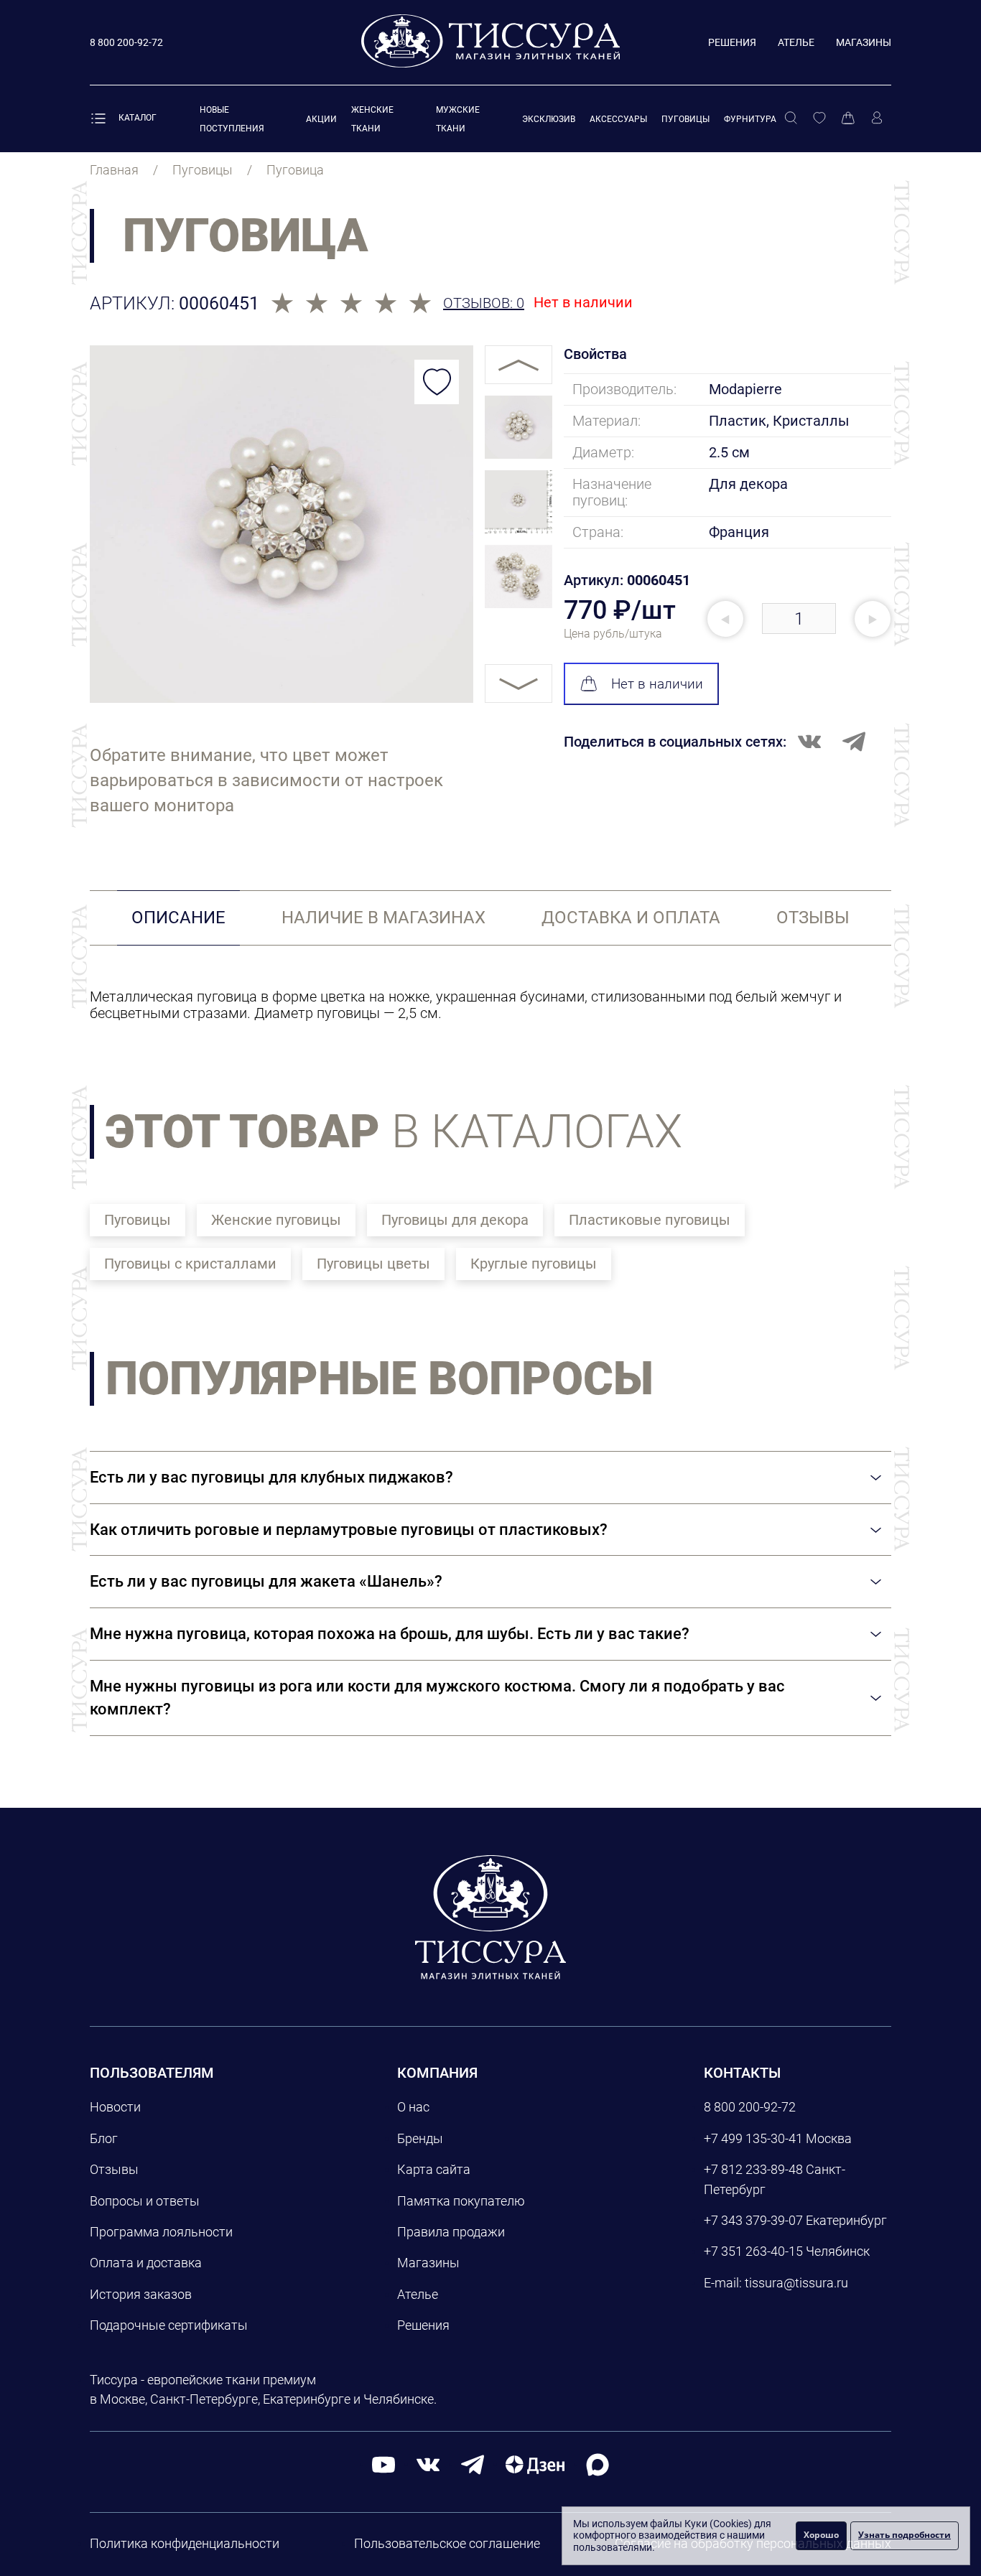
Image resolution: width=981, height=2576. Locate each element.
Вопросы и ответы (145, 2201)
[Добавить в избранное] (437, 382)
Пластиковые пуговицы (650, 1220)
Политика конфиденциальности (185, 2543)
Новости (115, 2107)
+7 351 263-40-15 (753, 2251)
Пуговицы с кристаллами (190, 1264)
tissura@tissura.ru (796, 2283)
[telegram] (473, 2464)
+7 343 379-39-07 (753, 2220)
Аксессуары (618, 119)
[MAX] (598, 2464)
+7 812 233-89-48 (753, 2169)
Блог (104, 2138)
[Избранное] (819, 118)
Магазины (864, 42)
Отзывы (114, 2169)
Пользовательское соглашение (447, 2543)
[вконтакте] (428, 2464)
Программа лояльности (161, 2232)
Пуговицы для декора (455, 1220)
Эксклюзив (549, 119)
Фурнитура (750, 119)
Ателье (796, 42)
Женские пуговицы (276, 1220)
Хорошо (821, 2535)
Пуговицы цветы (373, 1264)
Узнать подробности (905, 2535)
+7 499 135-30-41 (753, 2138)
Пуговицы (685, 119)
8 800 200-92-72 (750, 2107)
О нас (413, 2107)
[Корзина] (848, 118)
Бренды (420, 2138)
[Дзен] (535, 2464)
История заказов (141, 2294)
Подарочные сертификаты (169, 2325)
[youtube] (383, 2464)
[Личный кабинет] (877, 118)
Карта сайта (434, 2169)
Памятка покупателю (461, 2201)
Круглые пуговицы (534, 1264)
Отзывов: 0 (484, 303)
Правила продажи (451, 2232)
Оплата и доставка (146, 2263)
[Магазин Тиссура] (490, 1917)
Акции (321, 119)
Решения (732, 42)
